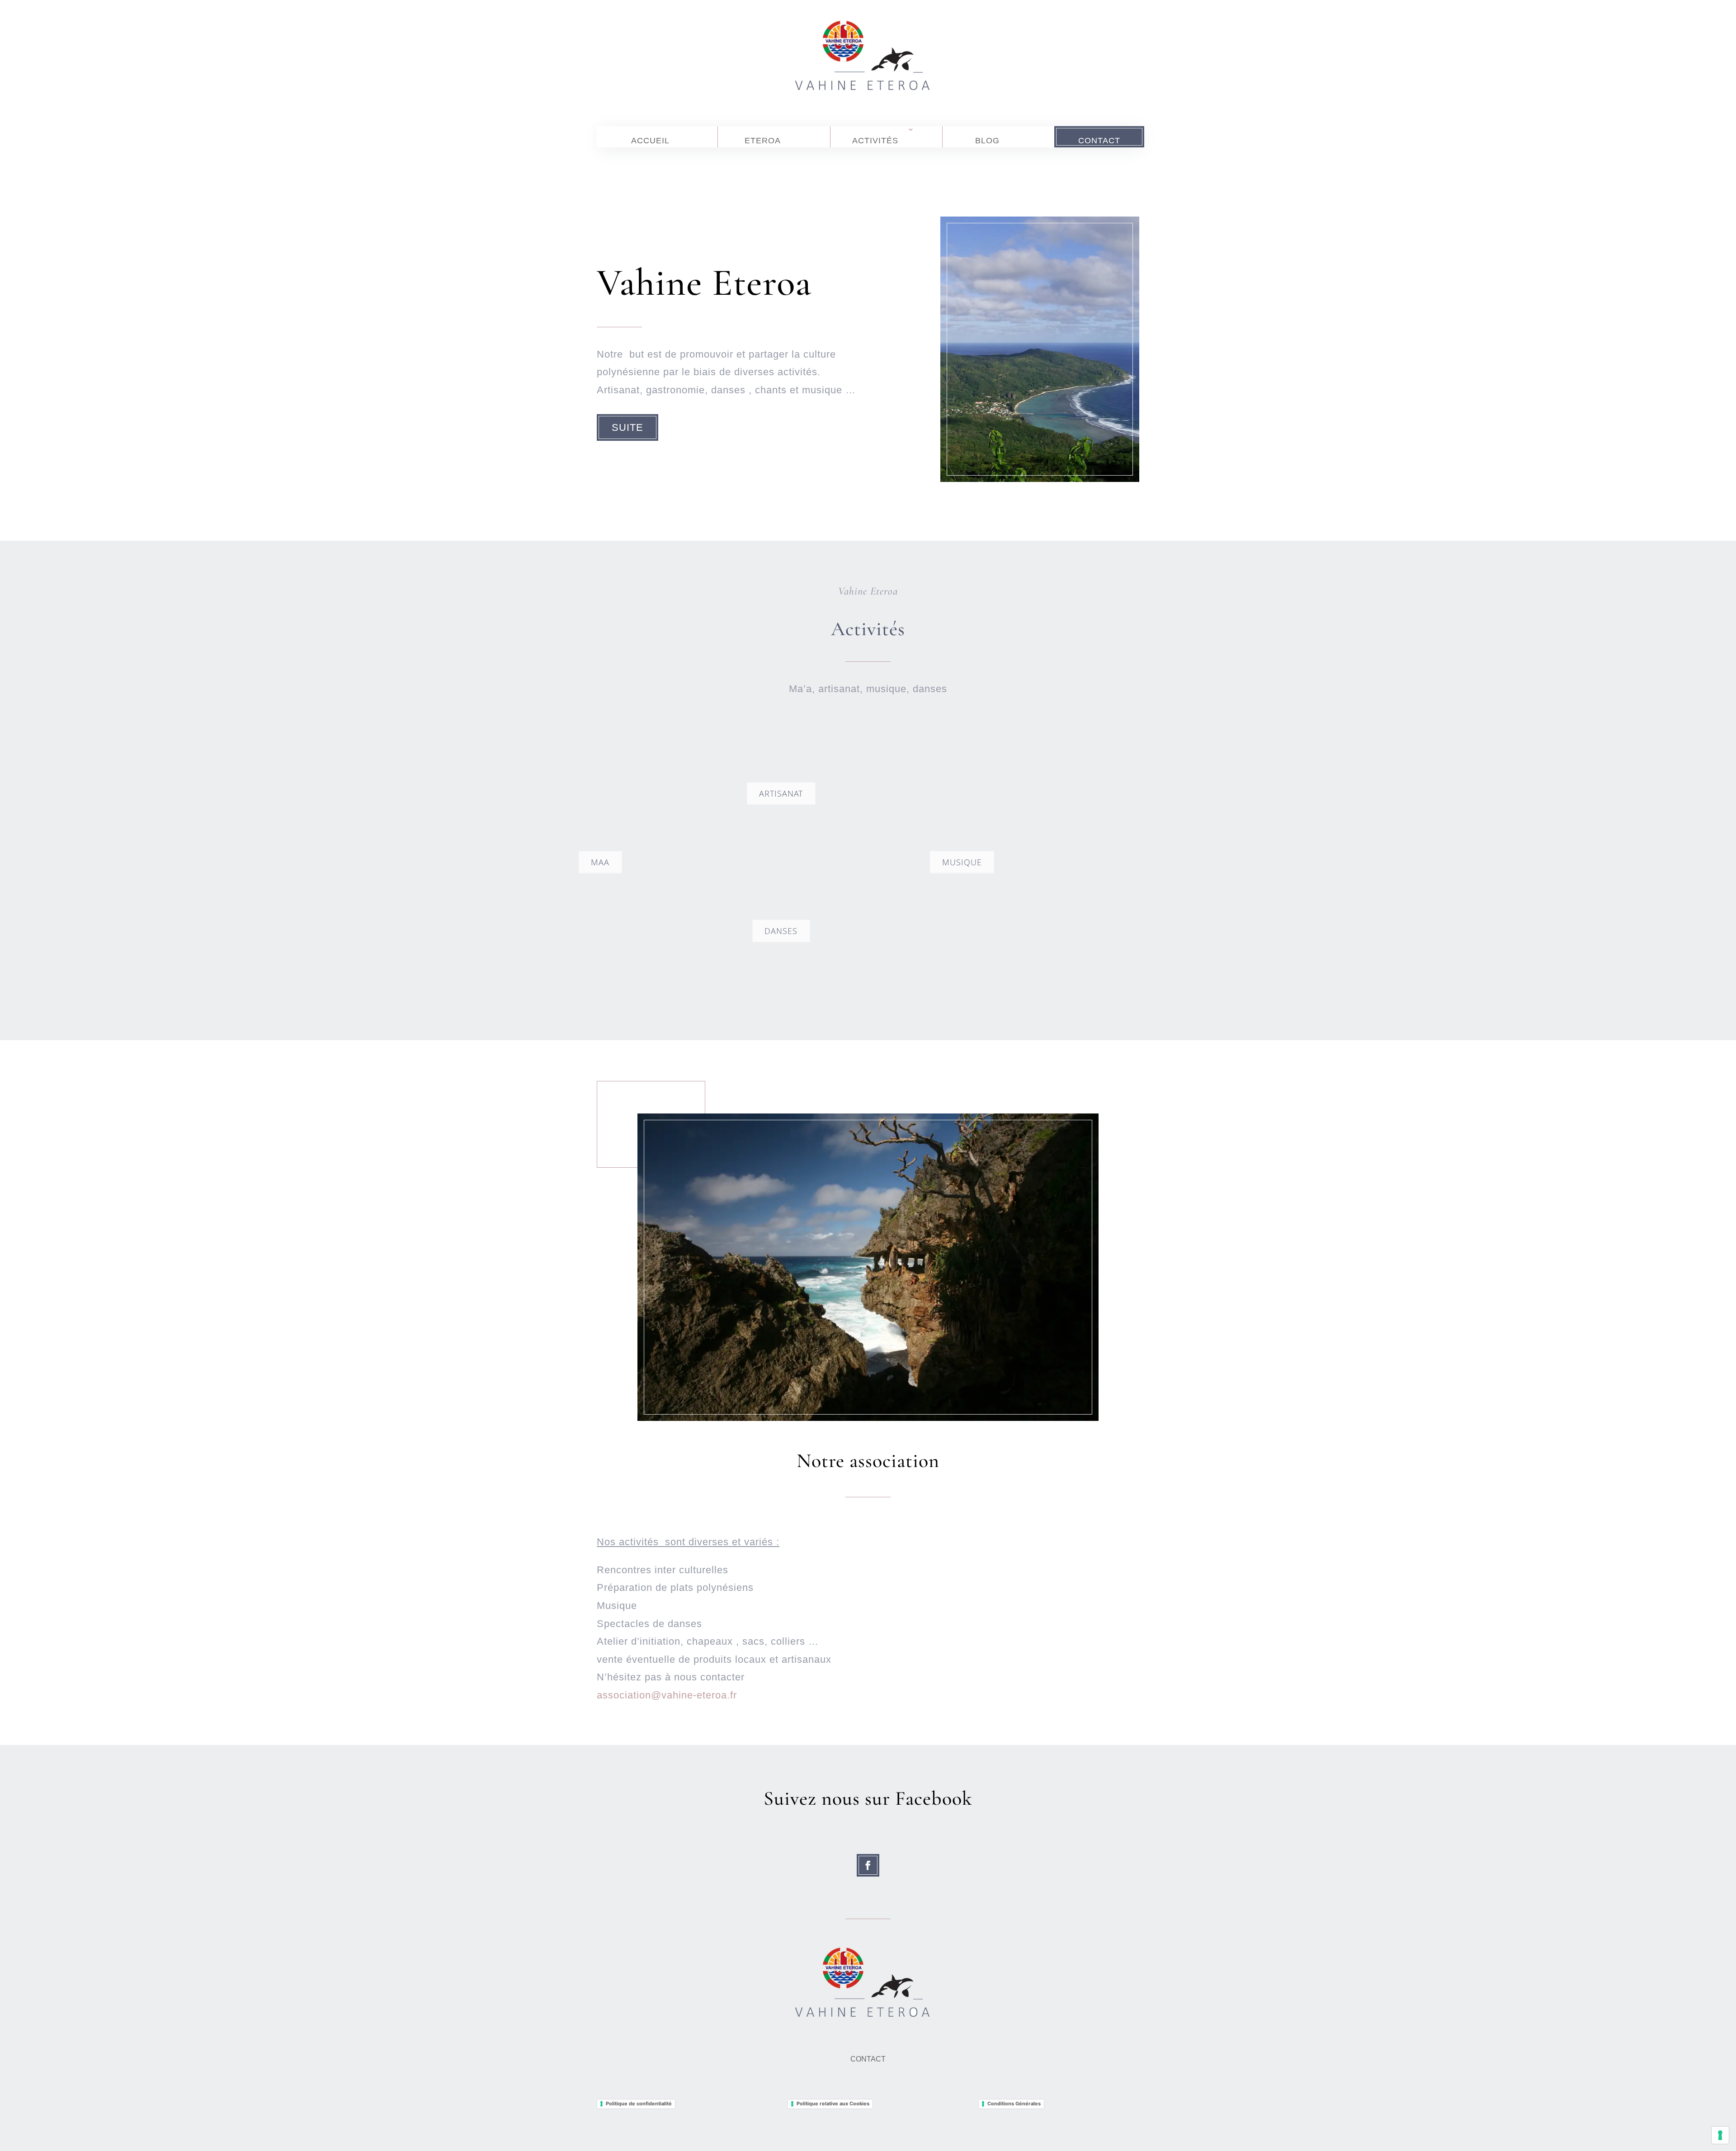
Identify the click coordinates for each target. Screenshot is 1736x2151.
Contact (1099, 141)
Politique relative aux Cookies (833, 2104)
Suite (627, 427)
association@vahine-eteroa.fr (667, 1695)
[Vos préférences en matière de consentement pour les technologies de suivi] (1720, 2135)
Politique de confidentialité (639, 2104)
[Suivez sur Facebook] (868, 1865)
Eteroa (763, 141)
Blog (987, 141)
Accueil (650, 141)
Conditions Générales (1014, 2104)
